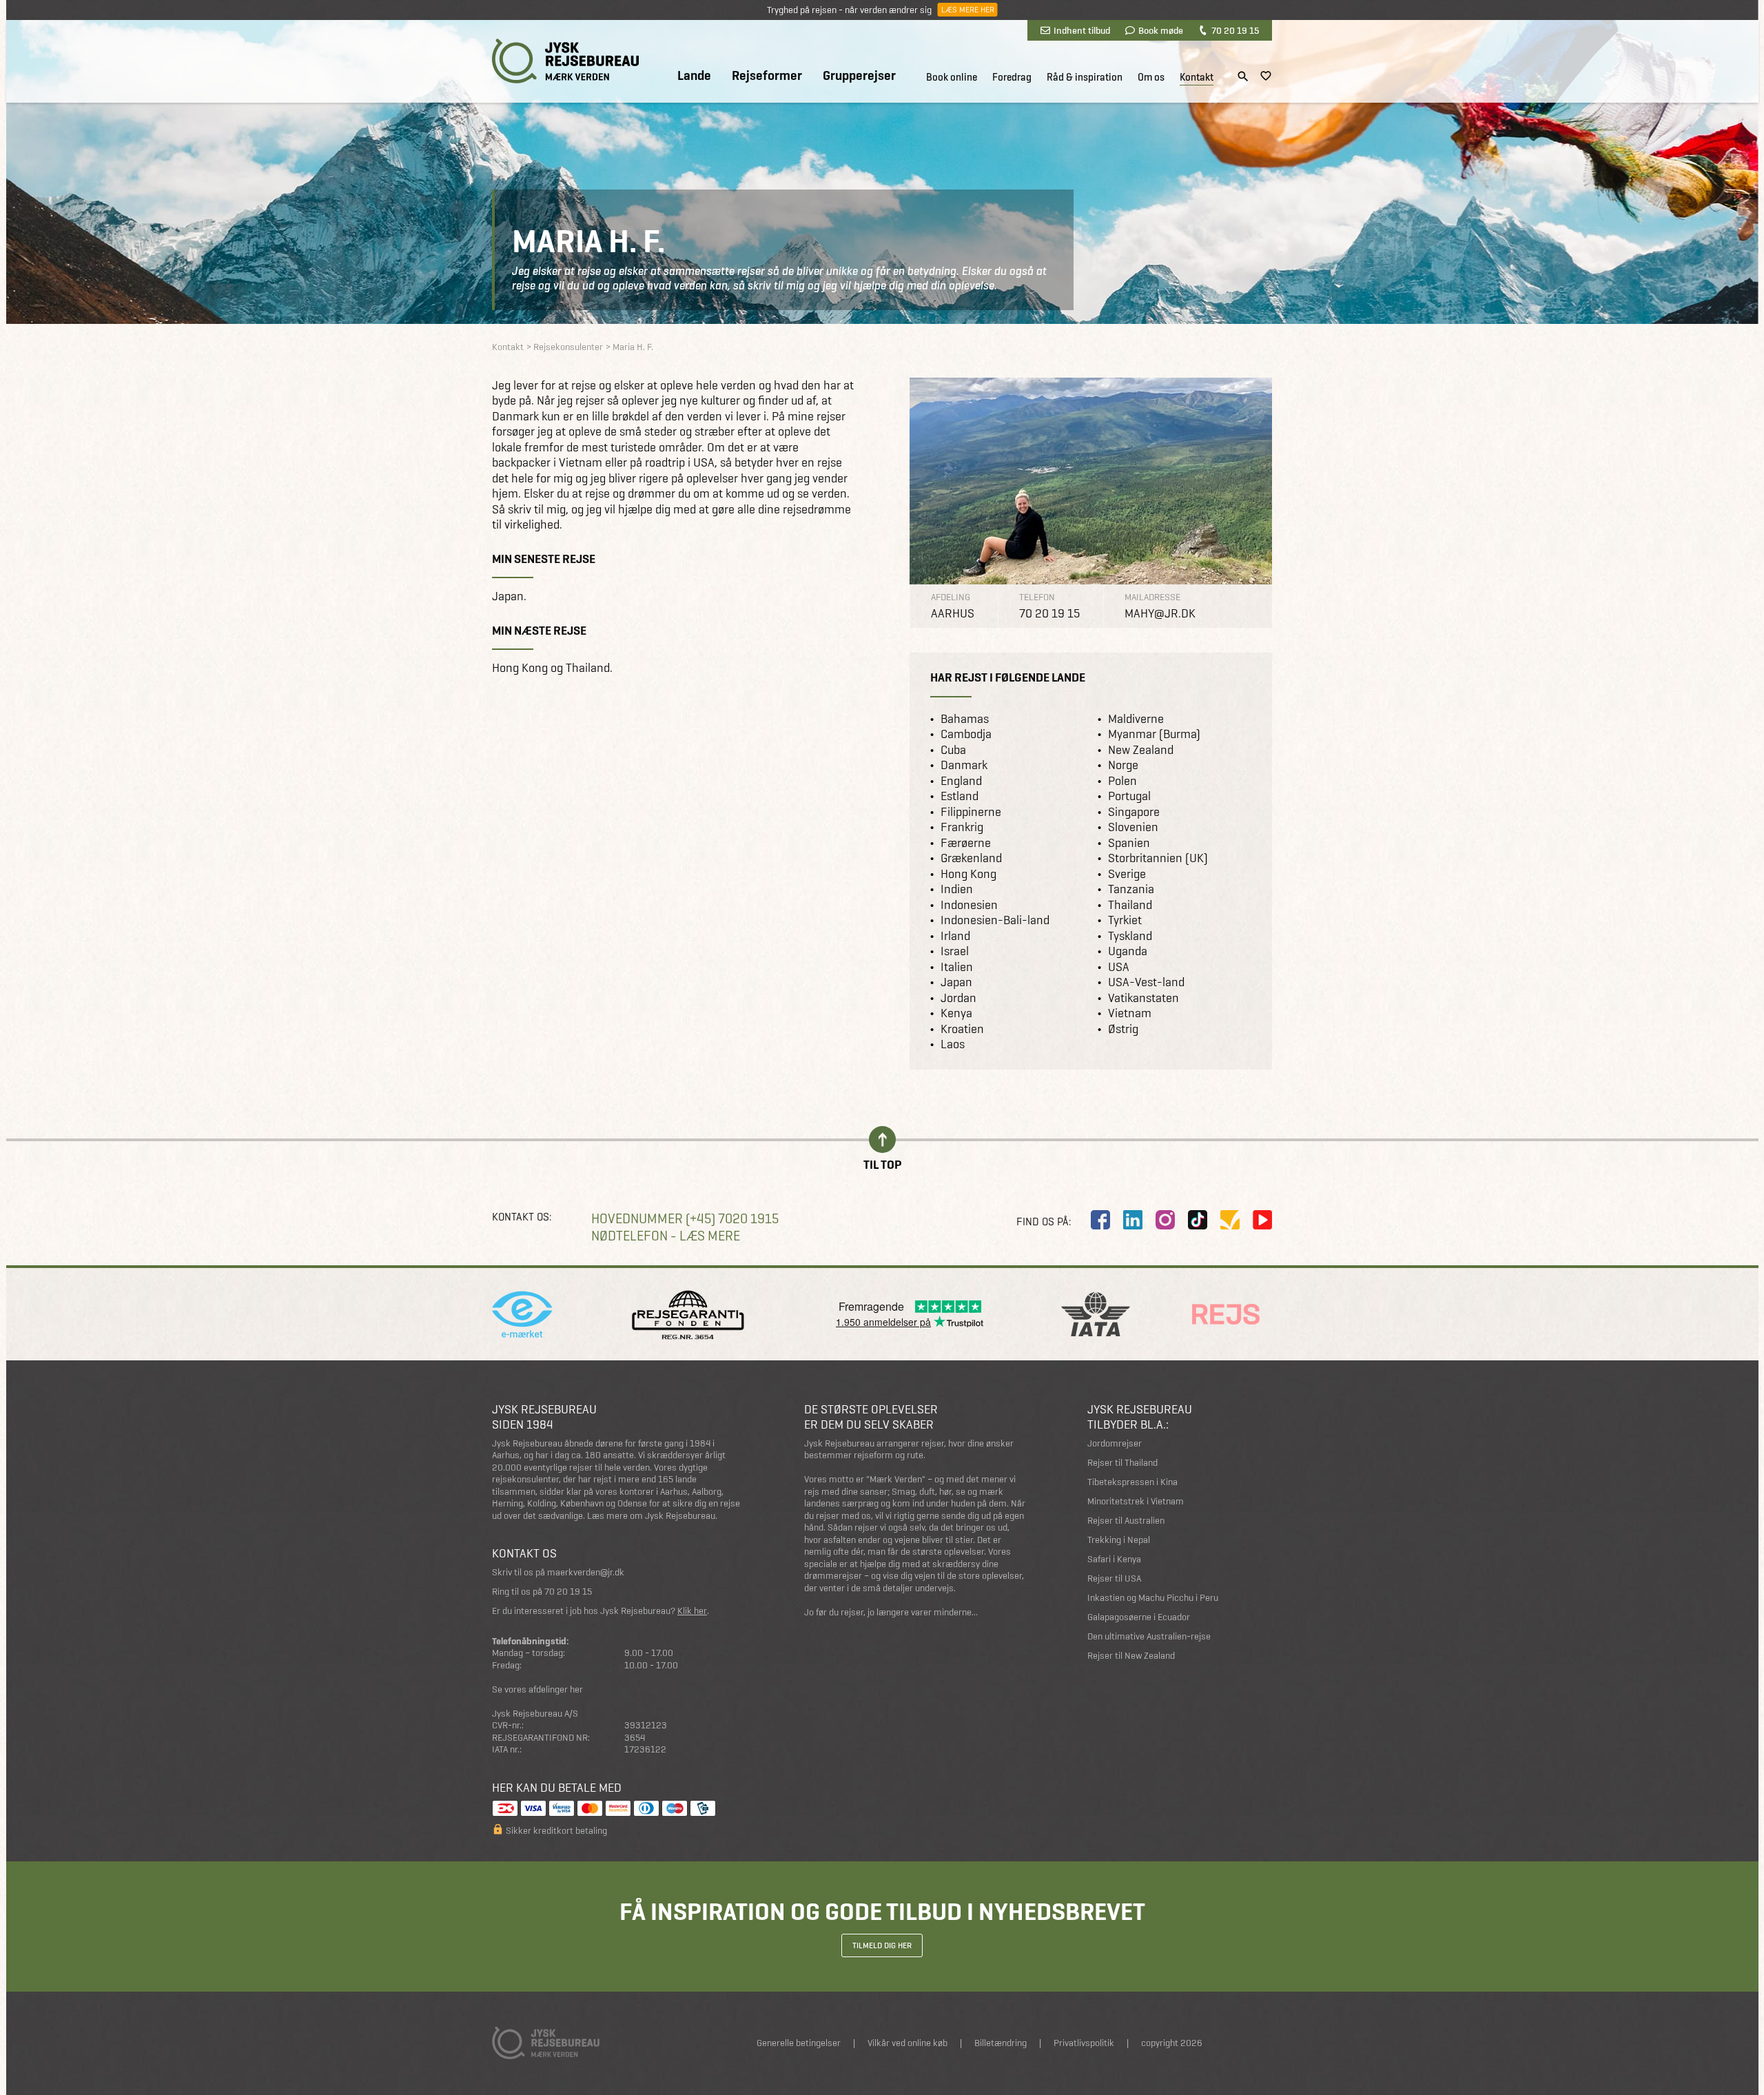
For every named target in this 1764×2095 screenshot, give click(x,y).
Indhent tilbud (1082, 30)
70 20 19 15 (1235, 30)
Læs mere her (967, 10)
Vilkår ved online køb (907, 2043)
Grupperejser (859, 76)
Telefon (1037, 597)
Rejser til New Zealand (1131, 1656)
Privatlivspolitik (1084, 2043)
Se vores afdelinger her (537, 1689)
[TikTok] (1198, 1220)
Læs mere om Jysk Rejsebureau (651, 1516)
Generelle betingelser (799, 2043)
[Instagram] (1165, 1220)
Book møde (1161, 30)
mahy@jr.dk (1160, 613)
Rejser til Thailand (1122, 1463)
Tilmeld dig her (882, 1945)
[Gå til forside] (565, 61)
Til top (882, 1164)
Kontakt (1197, 77)
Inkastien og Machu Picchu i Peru (1153, 1598)
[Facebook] (1100, 1220)
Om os (1151, 77)
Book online (952, 77)
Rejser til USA (1114, 1578)
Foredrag (1012, 77)
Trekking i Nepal (1119, 1540)
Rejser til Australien (1126, 1521)
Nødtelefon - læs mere (666, 1236)
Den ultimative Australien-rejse (1149, 1636)
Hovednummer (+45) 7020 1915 (685, 1219)
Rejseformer (767, 76)
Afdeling (951, 597)
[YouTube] (1262, 1220)
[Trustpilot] (1230, 1220)
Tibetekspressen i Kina (1132, 1482)
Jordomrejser (1115, 1443)
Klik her (692, 1611)
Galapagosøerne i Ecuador (1139, 1617)
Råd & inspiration (1085, 77)
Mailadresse (1152, 597)
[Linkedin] (1133, 1220)
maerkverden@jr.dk (586, 1572)
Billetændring (1001, 2043)
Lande (694, 76)
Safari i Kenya (1114, 1559)
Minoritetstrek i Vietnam (1136, 1501)
